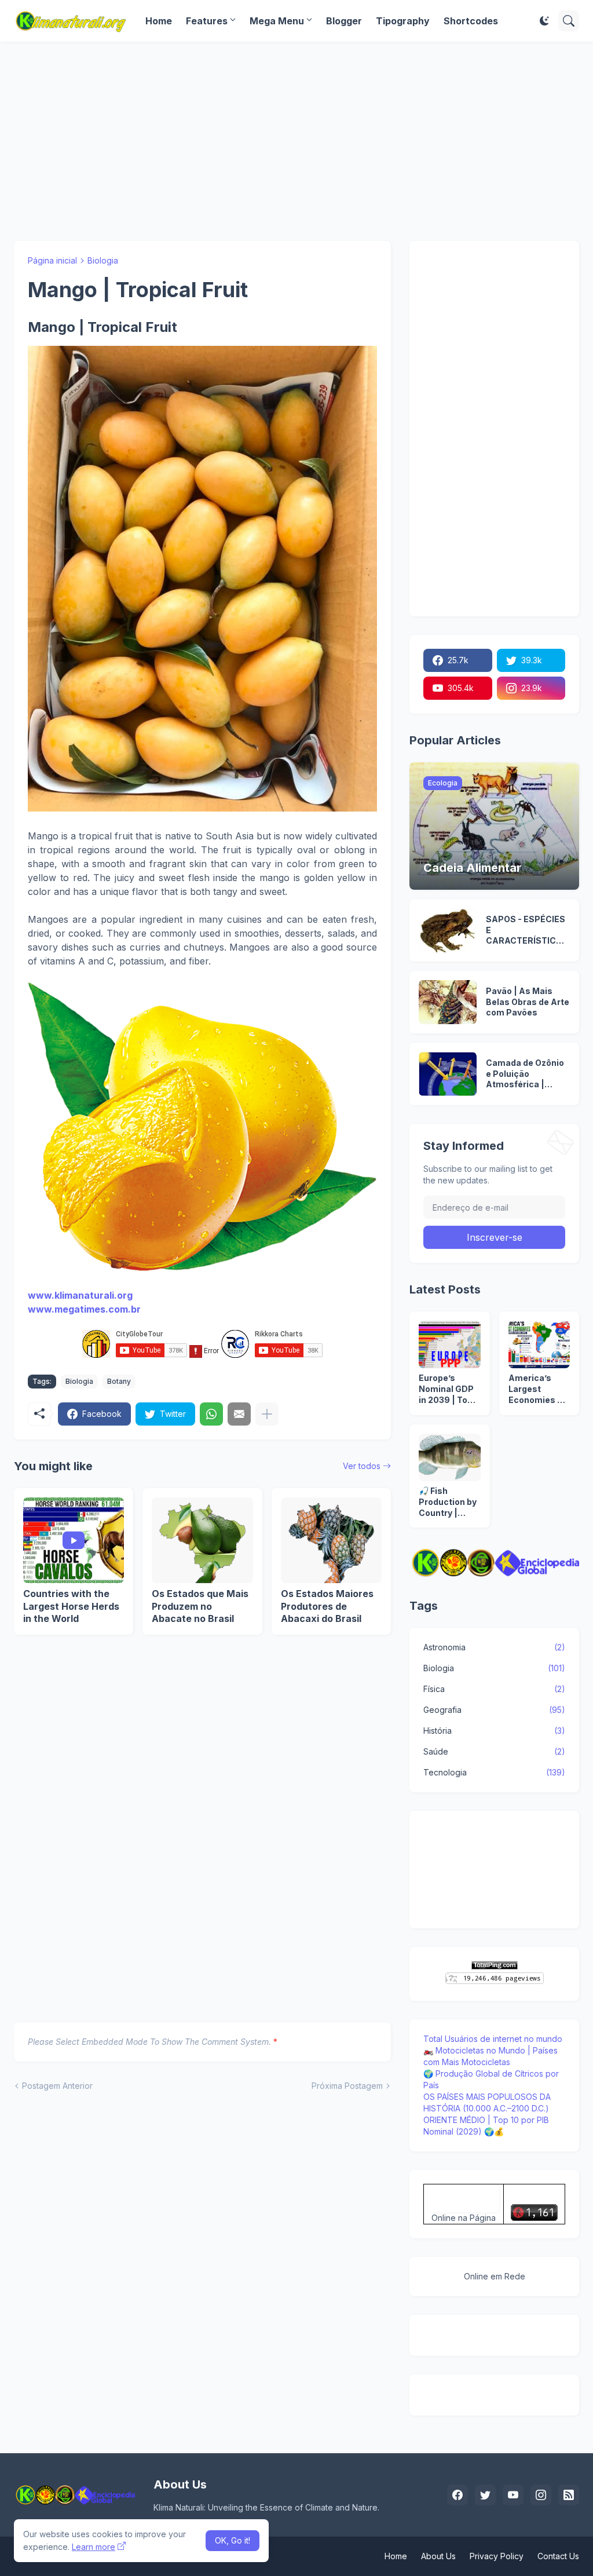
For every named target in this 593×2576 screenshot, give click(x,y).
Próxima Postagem (347, 2086)
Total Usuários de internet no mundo (493, 2039)
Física (494, 1689)
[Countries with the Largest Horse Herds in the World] (74, 1540)
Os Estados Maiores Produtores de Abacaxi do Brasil (327, 1606)
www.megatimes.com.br (84, 1309)
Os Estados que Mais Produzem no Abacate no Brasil (200, 1606)
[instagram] (541, 2495)
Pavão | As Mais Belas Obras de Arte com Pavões (528, 1002)
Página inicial (52, 260)
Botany (119, 1381)
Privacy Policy (497, 2556)
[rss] (569, 2495)
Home (159, 21)
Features (207, 21)
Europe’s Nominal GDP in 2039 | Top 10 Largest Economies (446, 1389)
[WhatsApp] (211, 1414)
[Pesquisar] (569, 21)
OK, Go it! (233, 2540)
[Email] (239, 1414)
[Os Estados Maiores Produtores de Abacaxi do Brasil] (331, 1540)
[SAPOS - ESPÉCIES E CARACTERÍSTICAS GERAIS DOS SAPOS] (448, 930)
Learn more (94, 2547)
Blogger (344, 21)
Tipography (403, 21)
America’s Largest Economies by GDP (538, 1389)
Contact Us (558, 2556)
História (494, 1731)
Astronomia (494, 1647)
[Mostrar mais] (267, 1414)
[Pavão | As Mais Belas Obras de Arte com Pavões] (448, 1002)
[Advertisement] (296, 141)
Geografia (494, 1710)
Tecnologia (494, 1772)
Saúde (494, 1751)
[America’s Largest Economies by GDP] (539, 1344)
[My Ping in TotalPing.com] (495, 1966)
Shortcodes (471, 21)
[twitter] (485, 2495)
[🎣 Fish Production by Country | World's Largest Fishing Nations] (449, 1457)
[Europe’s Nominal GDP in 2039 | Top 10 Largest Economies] (449, 1344)
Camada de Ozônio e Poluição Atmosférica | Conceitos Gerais (525, 1074)
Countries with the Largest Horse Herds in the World (71, 1606)
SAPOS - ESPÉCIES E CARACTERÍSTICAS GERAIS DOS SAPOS (527, 931)
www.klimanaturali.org (80, 1295)
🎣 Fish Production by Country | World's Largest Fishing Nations (448, 1502)
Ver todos (362, 1466)
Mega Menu (277, 21)
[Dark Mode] (544, 21)
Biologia (103, 260)
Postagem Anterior (57, 2086)
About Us (438, 2556)
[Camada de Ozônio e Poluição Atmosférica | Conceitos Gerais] (448, 1074)
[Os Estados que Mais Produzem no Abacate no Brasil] (202, 1540)
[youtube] (513, 2495)
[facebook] (457, 2495)
